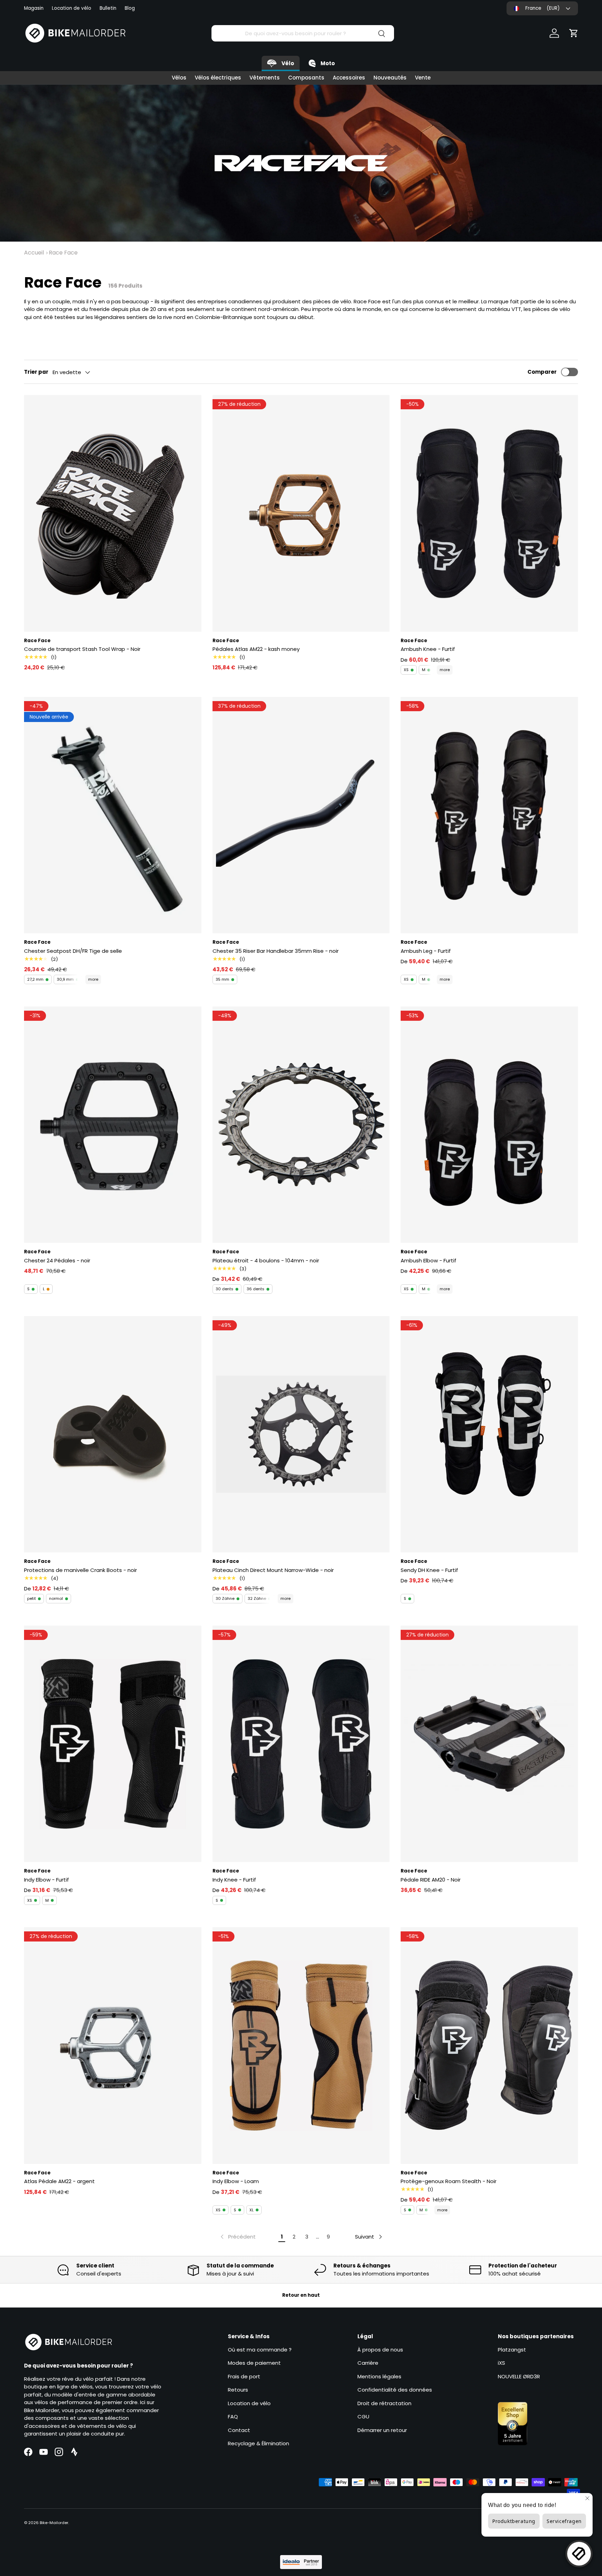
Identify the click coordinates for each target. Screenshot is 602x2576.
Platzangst (512, 2350)
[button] (574, 33)
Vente (423, 78)
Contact (239, 2430)
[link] (237, 2237)
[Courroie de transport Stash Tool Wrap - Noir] (113, 513)
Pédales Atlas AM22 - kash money (256, 649)
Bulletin (108, 8)
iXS (501, 2363)
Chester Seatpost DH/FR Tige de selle (73, 951)
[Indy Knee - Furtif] (301, 1744)
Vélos (179, 78)
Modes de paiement (254, 2363)
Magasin (34, 8)
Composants (306, 78)
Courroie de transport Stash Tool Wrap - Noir (82, 649)
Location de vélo (72, 8)
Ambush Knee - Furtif (428, 649)
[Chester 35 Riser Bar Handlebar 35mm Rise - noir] (301, 815)
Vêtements (265, 78)
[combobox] (303, 33)
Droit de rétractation (384, 2403)
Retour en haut (301, 2295)
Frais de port (244, 2376)
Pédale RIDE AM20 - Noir (431, 1880)
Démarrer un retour (382, 2430)
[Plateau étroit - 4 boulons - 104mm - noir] (301, 1125)
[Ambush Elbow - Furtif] (489, 1125)
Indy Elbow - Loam (236, 2181)
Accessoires (349, 78)
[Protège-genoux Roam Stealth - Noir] (489, 2045)
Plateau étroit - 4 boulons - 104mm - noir (266, 1260)
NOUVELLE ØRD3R (519, 2376)
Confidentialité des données (395, 2390)
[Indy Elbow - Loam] (301, 2045)
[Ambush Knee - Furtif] (489, 513)
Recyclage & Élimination (258, 2443)
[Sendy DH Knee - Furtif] (489, 1434)
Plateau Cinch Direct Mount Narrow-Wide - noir (273, 1570)
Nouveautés (390, 78)
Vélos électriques (218, 78)
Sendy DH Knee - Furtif (429, 1570)
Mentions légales (379, 2376)
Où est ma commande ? (260, 2350)
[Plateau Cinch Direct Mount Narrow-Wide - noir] (301, 1434)
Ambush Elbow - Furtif (429, 1260)
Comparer (542, 372)
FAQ (233, 2417)
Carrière (368, 2363)
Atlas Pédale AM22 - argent (59, 2181)
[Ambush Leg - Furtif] (489, 815)
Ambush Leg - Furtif (426, 951)
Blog (130, 8)
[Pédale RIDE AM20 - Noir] (489, 1744)
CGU (363, 2417)
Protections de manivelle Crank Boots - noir (80, 1570)
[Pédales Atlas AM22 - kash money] (301, 513)
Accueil (34, 253)
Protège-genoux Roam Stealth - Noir (449, 2181)
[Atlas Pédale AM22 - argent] (113, 2045)
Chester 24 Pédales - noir (57, 1260)
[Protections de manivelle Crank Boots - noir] (113, 1434)
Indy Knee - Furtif (234, 1880)
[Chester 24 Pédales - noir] (113, 1125)
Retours (238, 2390)
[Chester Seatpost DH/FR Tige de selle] (113, 815)
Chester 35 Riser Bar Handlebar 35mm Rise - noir (276, 951)
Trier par (36, 372)
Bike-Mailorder (54, 2523)
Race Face (63, 253)
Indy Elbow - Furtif (47, 1880)
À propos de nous (380, 2350)
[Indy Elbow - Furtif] (113, 1744)
